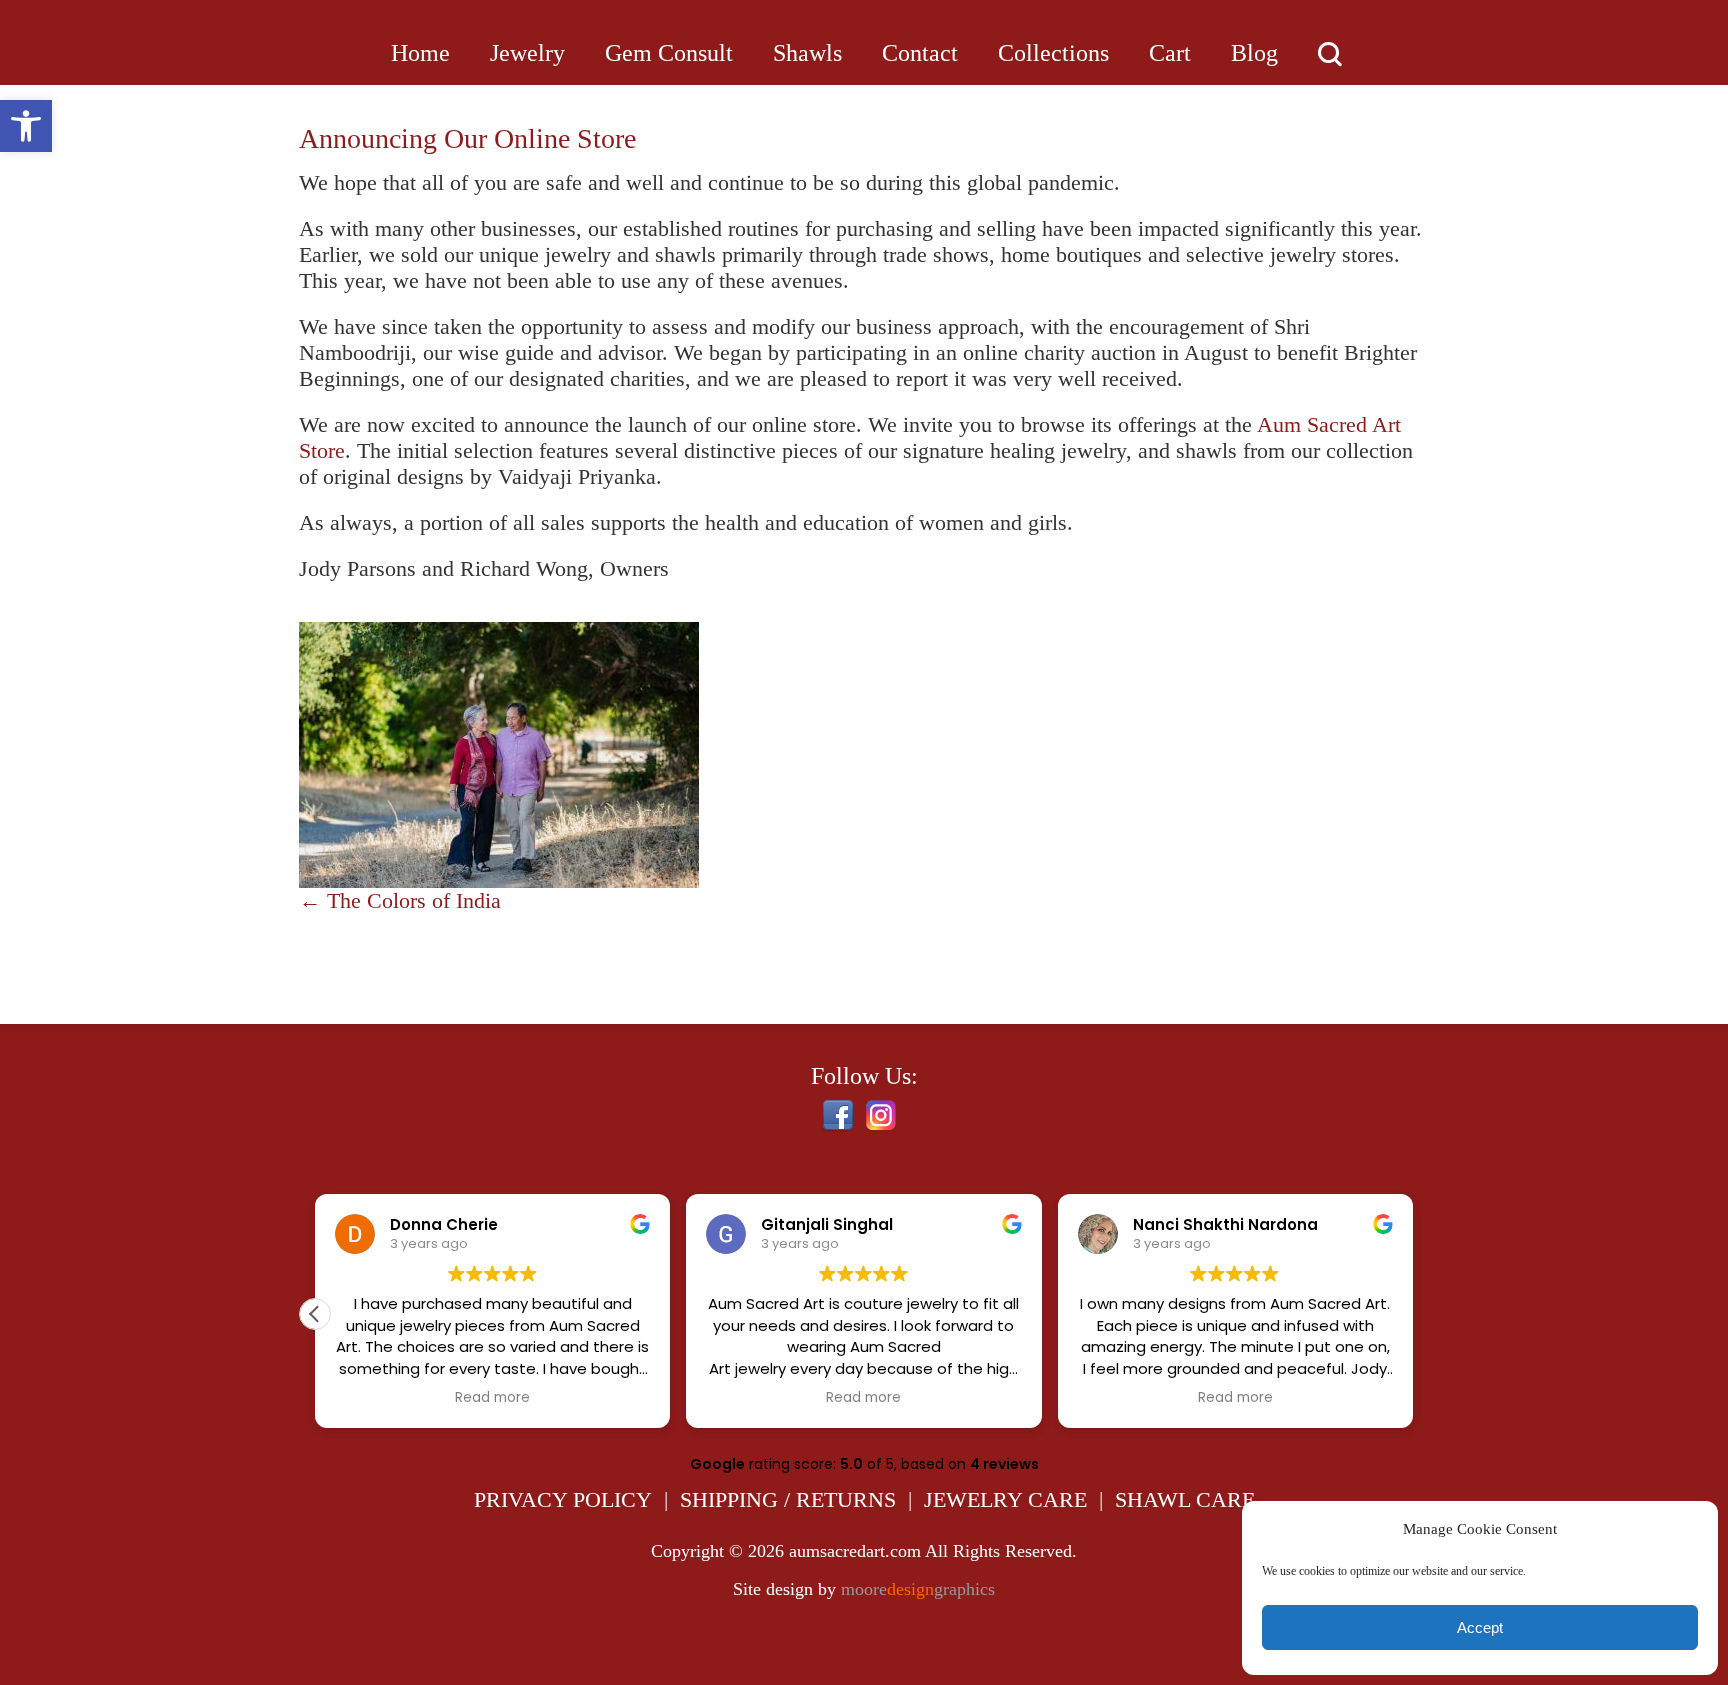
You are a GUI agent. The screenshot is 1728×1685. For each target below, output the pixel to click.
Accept (1480, 1627)
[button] (26, 126)
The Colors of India (400, 900)
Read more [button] (492, 1398)
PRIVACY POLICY (563, 1499)
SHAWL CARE (1185, 1499)
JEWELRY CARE (1005, 1499)
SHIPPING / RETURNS (788, 1499)
